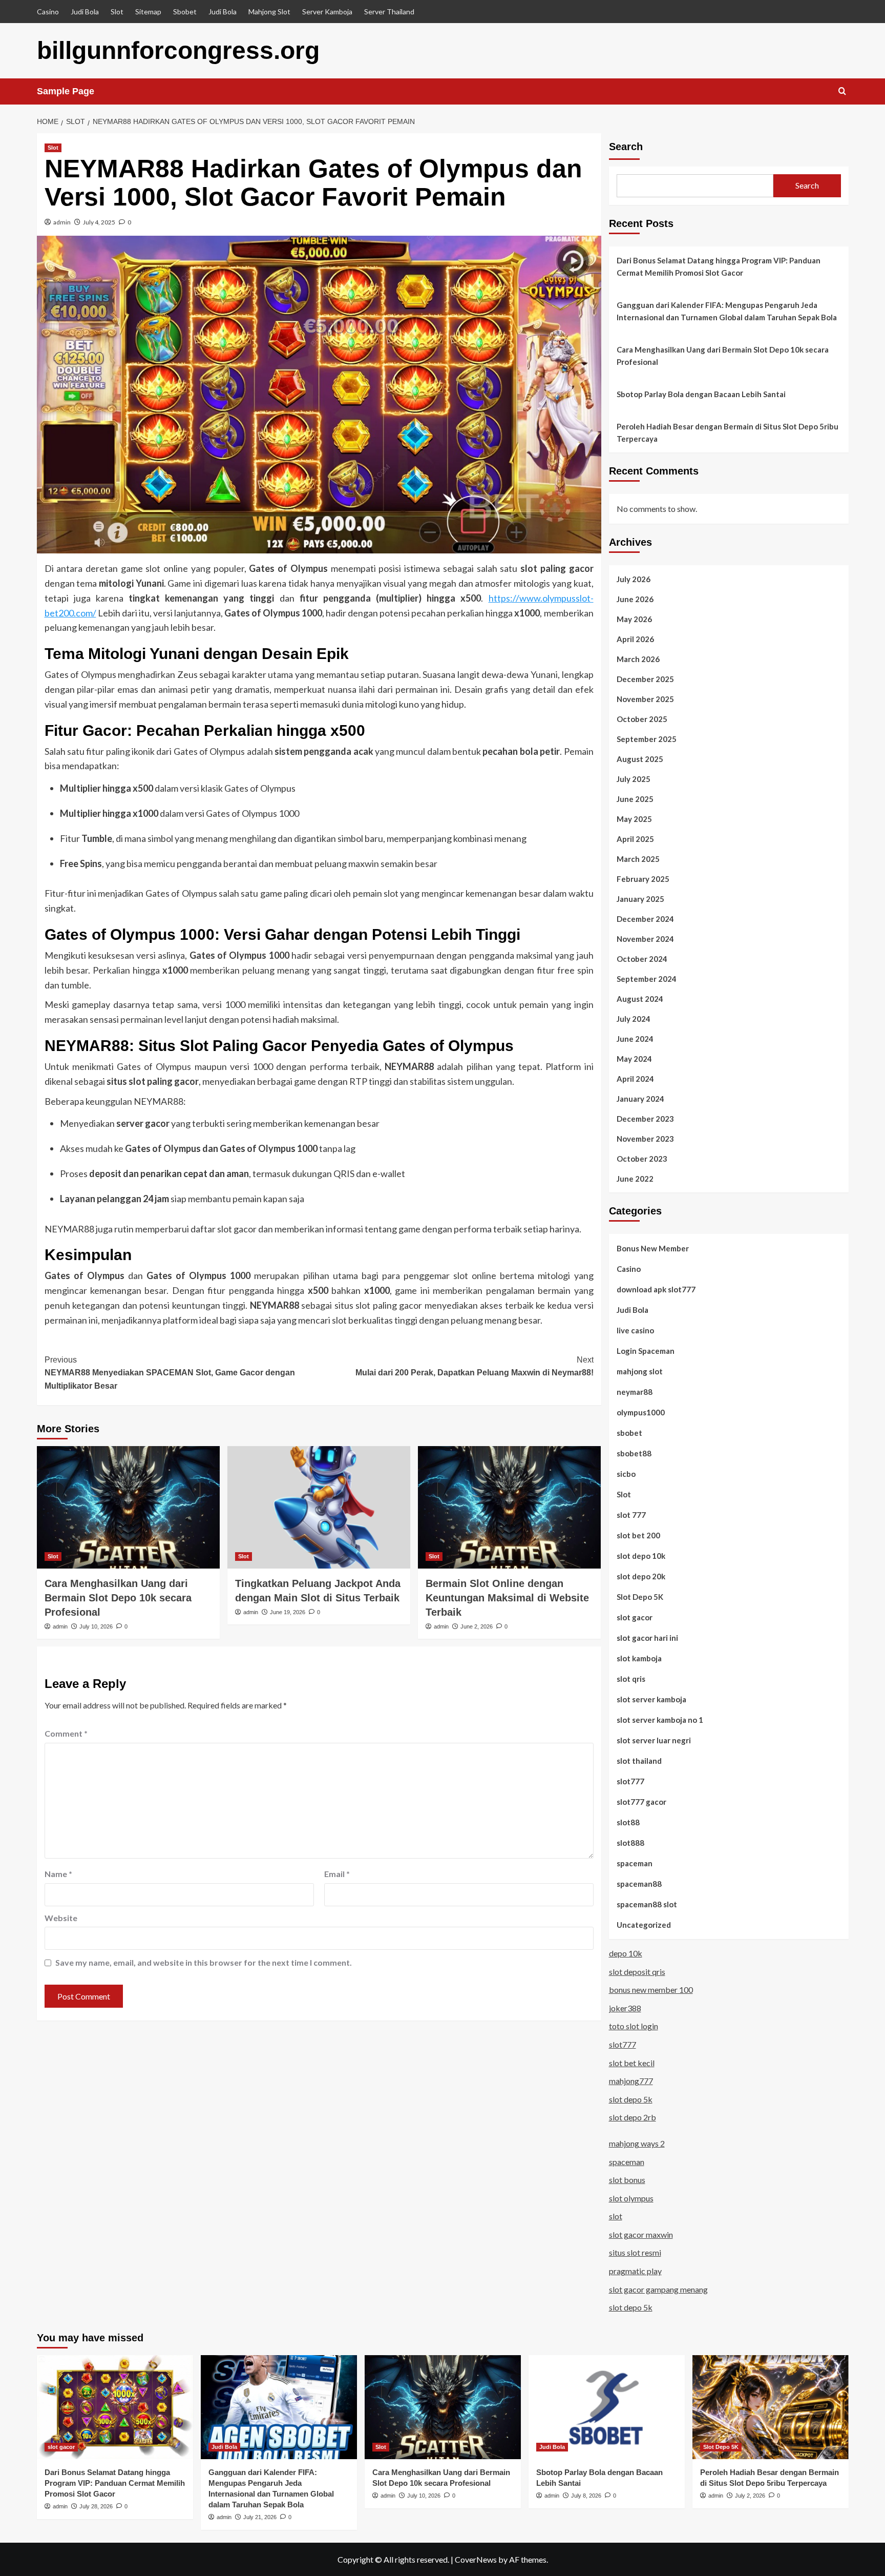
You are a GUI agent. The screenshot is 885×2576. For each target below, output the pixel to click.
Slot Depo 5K (640, 1597)
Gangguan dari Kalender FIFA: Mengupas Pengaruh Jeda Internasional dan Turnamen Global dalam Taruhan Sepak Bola (727, 311)
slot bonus (627, 2180)
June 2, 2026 (477, 1626)
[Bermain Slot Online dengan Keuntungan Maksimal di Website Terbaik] (509, 1507)
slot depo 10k (641, 1556)
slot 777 (631, 1515)
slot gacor (635, 1617)
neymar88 (635, 1392)
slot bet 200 (638, 1535)
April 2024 (635, 1079)
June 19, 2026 (288, 1612)
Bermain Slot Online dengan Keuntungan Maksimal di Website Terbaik (507, 1598)
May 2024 (634, 1059)
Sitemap (148, 12)
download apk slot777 (656, 1289)
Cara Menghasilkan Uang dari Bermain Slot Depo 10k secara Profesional (118, 1598)
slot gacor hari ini (647, 1638)
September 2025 (647, 739)
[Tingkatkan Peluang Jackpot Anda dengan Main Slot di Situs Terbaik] (319, 1507)
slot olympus (631, 2198)
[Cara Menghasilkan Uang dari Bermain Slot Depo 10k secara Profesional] (128, 1507)
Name (58, 1874)
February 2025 (643, 879)
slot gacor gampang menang (658, 2289)
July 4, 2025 (99, 222)
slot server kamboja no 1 (660, 1720)
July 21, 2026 (260, 2517)
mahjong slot (640, 1371)
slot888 (630, 1843)
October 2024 (642, 959)
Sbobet (185, 12)
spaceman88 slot (647, 1904)
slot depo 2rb (633, 2117)
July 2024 (634, 1019)
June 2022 (635, 1179)
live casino (635, 1330)
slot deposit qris (637, 1972)
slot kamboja (639, 1658)
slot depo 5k (631, 2099)
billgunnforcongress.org (178, 50)
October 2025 (642, 719)
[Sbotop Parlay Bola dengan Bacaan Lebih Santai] (607, 2407)
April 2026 (635, 639)
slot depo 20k (641, 1576)
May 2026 (634, 619)
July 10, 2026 (96, 1626)
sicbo (626, 1474)
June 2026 (635, 599)
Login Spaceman (646, 1351)
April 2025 (635, 839)
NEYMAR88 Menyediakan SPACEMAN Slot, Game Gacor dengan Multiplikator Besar (170, 1373)
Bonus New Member (653, 1248)
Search (626, 147)
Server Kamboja (327, 12)
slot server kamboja (651, 1699)
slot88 (628, 1822)
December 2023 (645, 1119)
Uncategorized (644, 1925)
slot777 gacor (641, 1802)
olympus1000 (641, 1412)
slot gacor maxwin (641, 2234)
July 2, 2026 (750, 2496)
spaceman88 (639, 1884)
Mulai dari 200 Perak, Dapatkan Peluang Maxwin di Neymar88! (475, 1366)
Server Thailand (389, 12)
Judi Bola (85, 12)
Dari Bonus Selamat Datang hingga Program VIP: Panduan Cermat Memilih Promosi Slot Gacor (719, 266)
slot (616, 2216)
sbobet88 (634, 1453)
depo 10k (626, 1953)
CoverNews (476, 2559)
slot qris (631, 1679)
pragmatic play (635, 2271)
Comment (66, 1733)
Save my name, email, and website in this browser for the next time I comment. (204, 1962)
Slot (117, 12)
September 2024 (647, 979)
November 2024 (645, 939)
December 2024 (645, 919)
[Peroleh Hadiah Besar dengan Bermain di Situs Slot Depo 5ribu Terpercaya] (771, 2407)
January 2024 (640, 1099)
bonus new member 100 (651, 1990)
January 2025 (640, 899)
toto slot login (634, 2026)
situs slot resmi (635, 2252)
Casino (48, 12)
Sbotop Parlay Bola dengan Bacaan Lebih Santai (701, 394)
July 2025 (634, 779)
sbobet (629, 1433)
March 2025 (638, 859)
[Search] (842, 91)
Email (337, 1874)
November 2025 (645, 699)
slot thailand (639, 1761)
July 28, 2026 (96, 2506)
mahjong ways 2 (637, 2143)
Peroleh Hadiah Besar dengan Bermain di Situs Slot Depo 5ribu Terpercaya (728, 432)
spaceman (635, 1863)
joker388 (625, 2008)
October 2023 (642, 1159)
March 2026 (638, 659)
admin (62, 222)
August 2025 (640, 759)
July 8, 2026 (586, 2496)
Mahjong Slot (269, 12)
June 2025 (635, 799)
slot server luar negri (654, 1740)
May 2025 (634, 819)
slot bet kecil (632, 2063)
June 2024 (635, 1039)
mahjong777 (631, 2081)
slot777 (630, 1781)
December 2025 (645, 679)
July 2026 (634, 579)
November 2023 (645, 1139)
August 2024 (640, 999)
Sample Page (66, 91)
